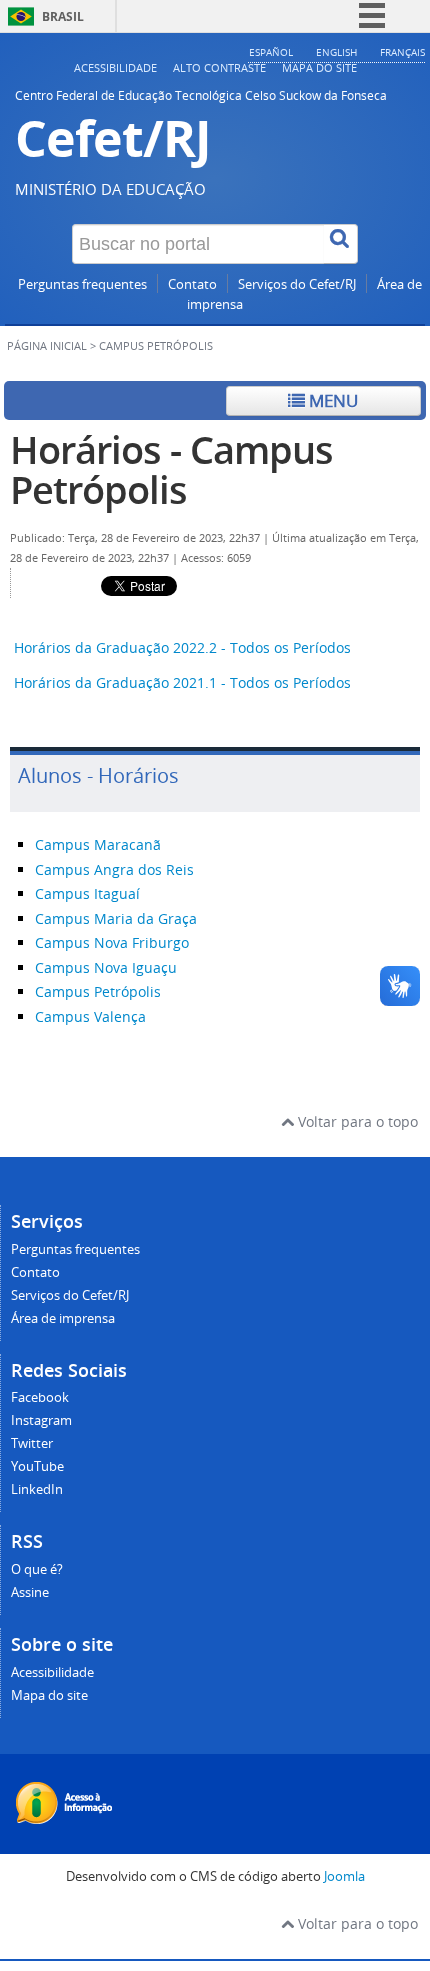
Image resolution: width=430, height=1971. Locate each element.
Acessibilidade (115, 67)
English (336, 52)
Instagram (41, 1420)
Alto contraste (219, 67)
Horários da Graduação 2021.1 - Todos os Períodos (182, 682)
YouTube (37, 1466)
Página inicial (47, 346)
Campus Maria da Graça (116, 918)
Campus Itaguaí (87, 893)
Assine (30, 1592)
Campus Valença (90, 1016)
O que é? (37, 1569)
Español (271, 52)
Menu (331, 400)
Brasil (63, 16)
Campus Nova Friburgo (112, 942)
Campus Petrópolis (98, 991)
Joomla (344, 1876)
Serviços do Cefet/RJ (297, 284)
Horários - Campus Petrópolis (171, 469)
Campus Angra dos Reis (114, 869)
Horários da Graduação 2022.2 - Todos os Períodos (182, 647)
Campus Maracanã (98, 844)
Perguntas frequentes (82, 284)
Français (402, 52)
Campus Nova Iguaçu (106, 967)
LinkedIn (37, 1489)
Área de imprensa (63, 1318)
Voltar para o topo (356, 1121)
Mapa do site (319, 67)
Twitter (32, 1443)
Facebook (40, 1397)
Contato (192, 284)
